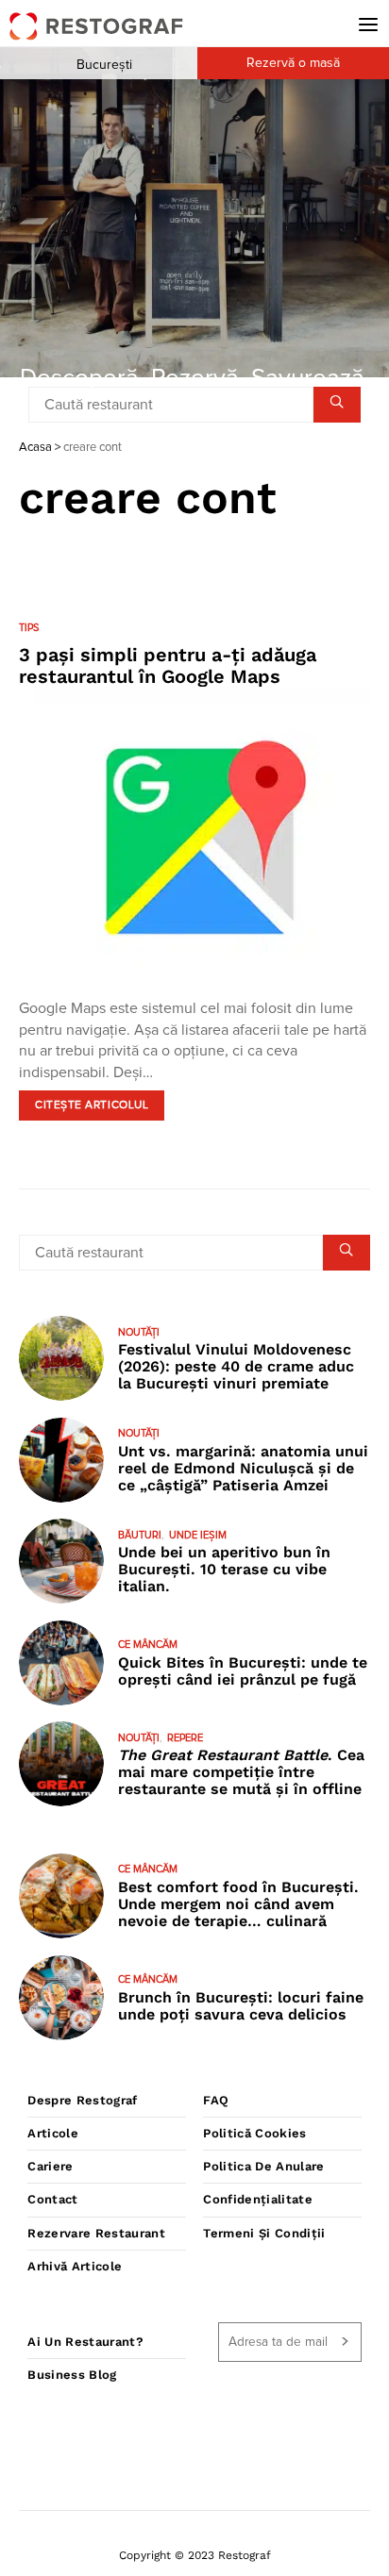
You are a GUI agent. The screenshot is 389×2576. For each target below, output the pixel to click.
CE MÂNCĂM (148, 1645)
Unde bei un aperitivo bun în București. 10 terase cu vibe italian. (224, 1569)
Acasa (35, 448)
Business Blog (72, 2375)
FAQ (216, 2100)
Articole (53, 2133)
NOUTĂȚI (139, 1332)
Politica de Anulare (263, 2166)
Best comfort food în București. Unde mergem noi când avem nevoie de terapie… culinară (238, 1904)
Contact (52, 2199)
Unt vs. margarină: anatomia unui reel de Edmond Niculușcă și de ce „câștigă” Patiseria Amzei (243, 1468)
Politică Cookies (254, 2133)
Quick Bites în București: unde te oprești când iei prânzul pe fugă (243, 1671)
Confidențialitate (258, 2199)
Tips (29, 628)
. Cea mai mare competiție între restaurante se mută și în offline (241, 1772)
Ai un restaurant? (85, 2342)
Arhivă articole (75, 2266)
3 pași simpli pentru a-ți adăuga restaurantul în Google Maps (168, 665)
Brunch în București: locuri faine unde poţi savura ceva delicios (241, 2006)
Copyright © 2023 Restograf (195, 2555)
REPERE (185, 1738)
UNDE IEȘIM (198, 1535)
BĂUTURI (140, 1535)
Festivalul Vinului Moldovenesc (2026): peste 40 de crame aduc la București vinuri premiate (236, 1366)
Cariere (50, 2166)
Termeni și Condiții (264, 2233)
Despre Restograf (82, 2100)
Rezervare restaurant (96, 2233)
